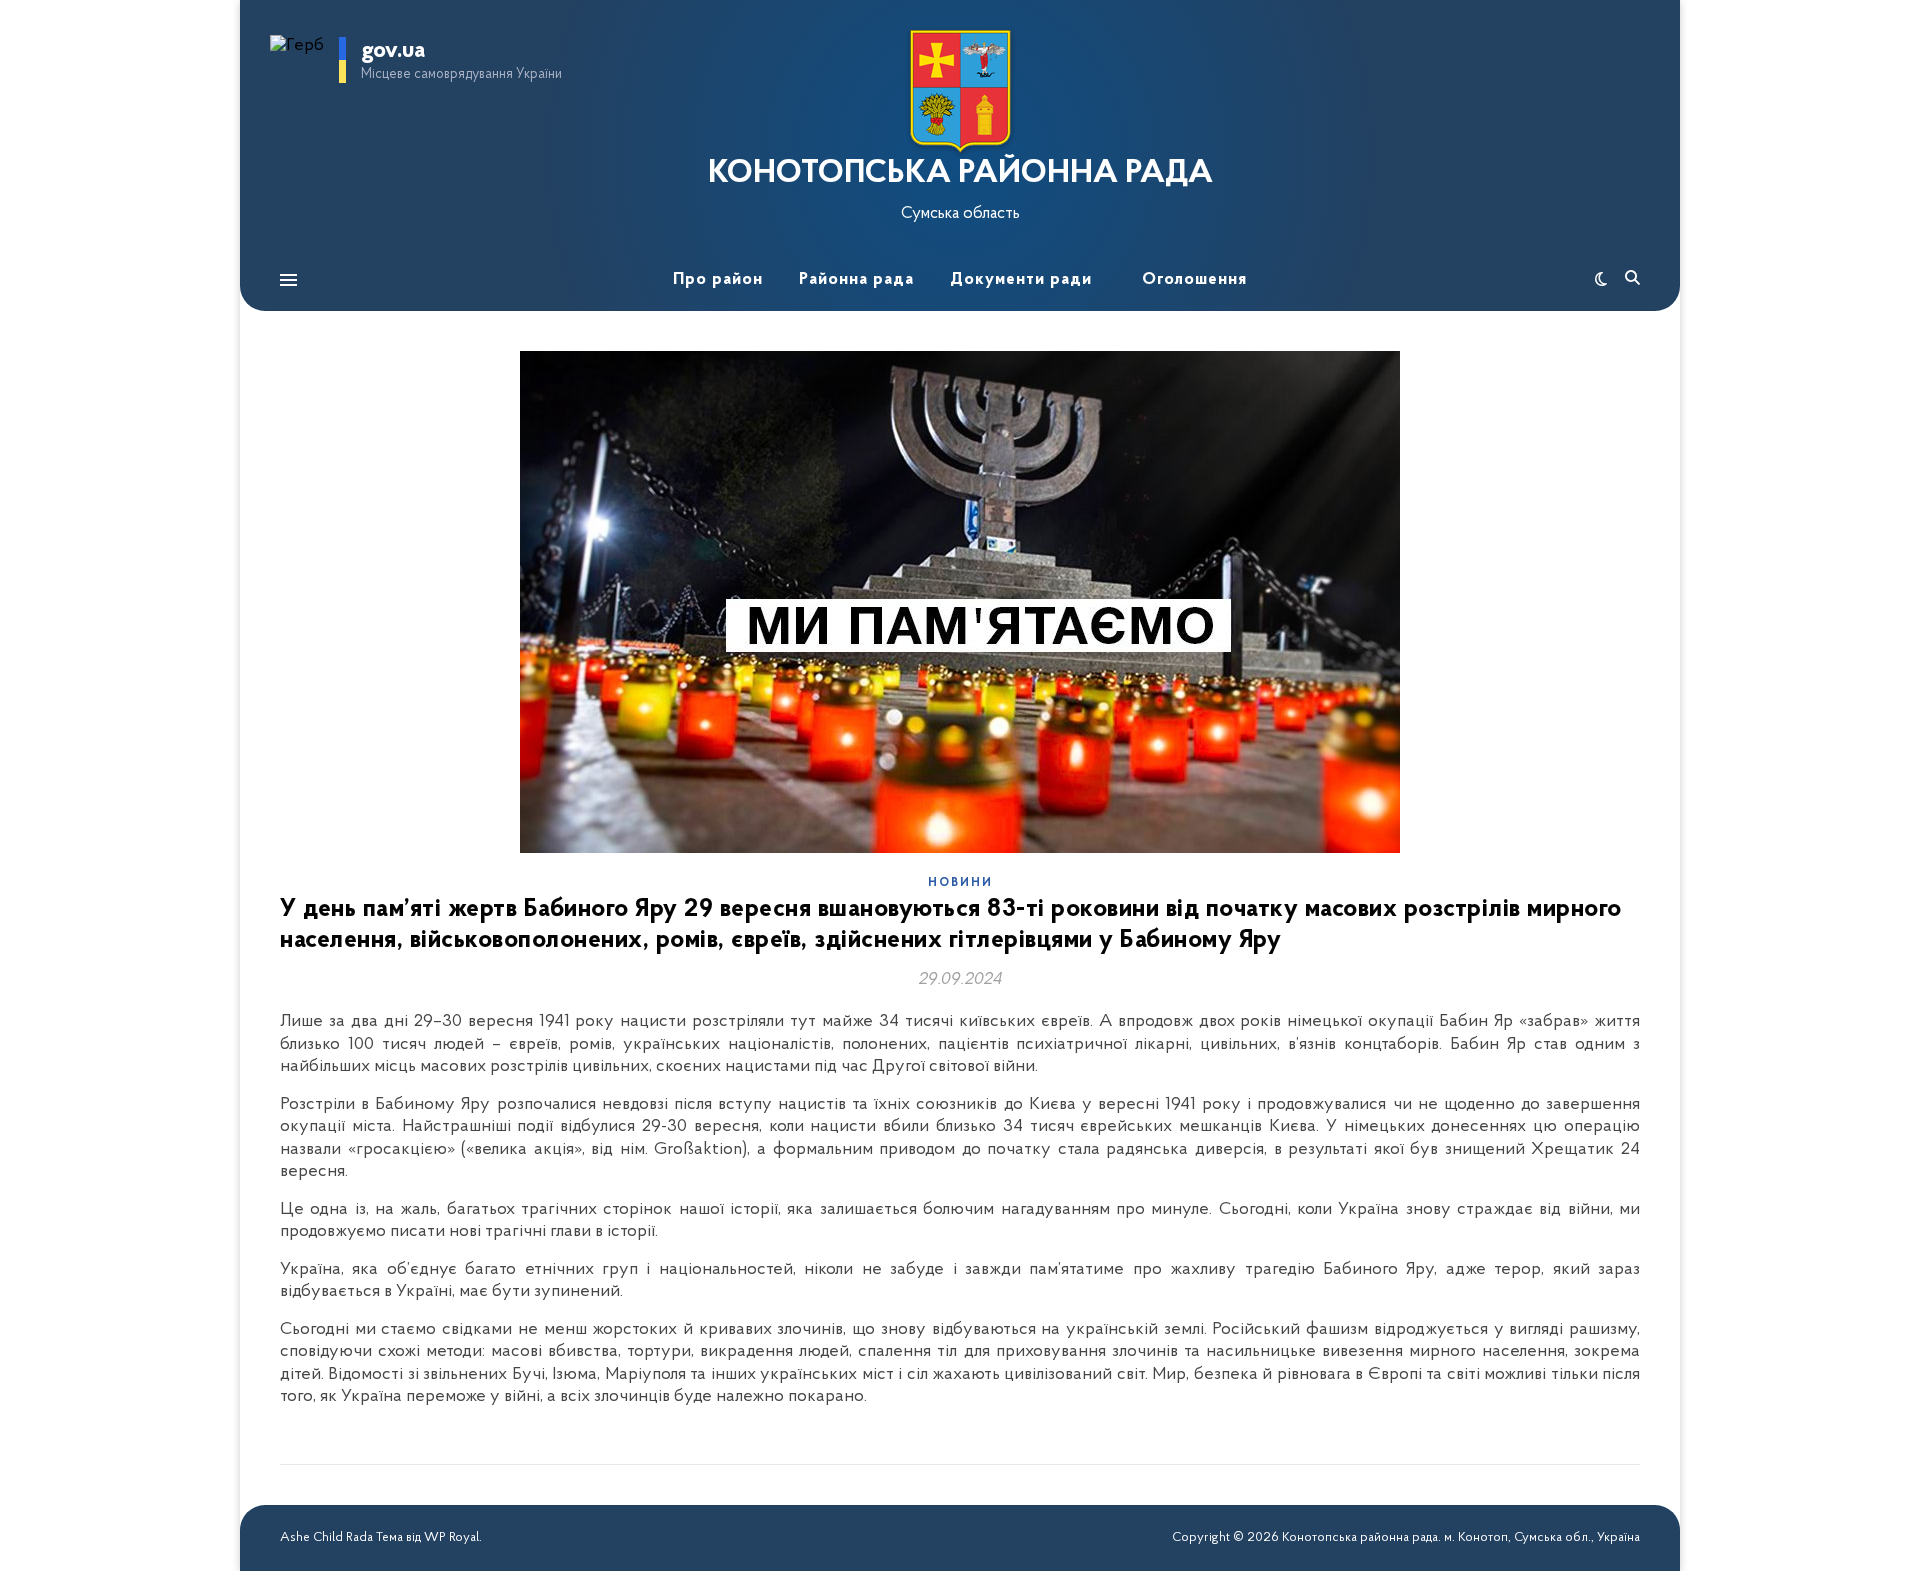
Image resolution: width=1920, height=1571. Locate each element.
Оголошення (1194, 279)
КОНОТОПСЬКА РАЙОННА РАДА (960, 174)
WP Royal (451, 1537)
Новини (960, 883)
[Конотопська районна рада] (960, 91)
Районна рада (856, 279)
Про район (718, 279)
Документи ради (1021, 279)
